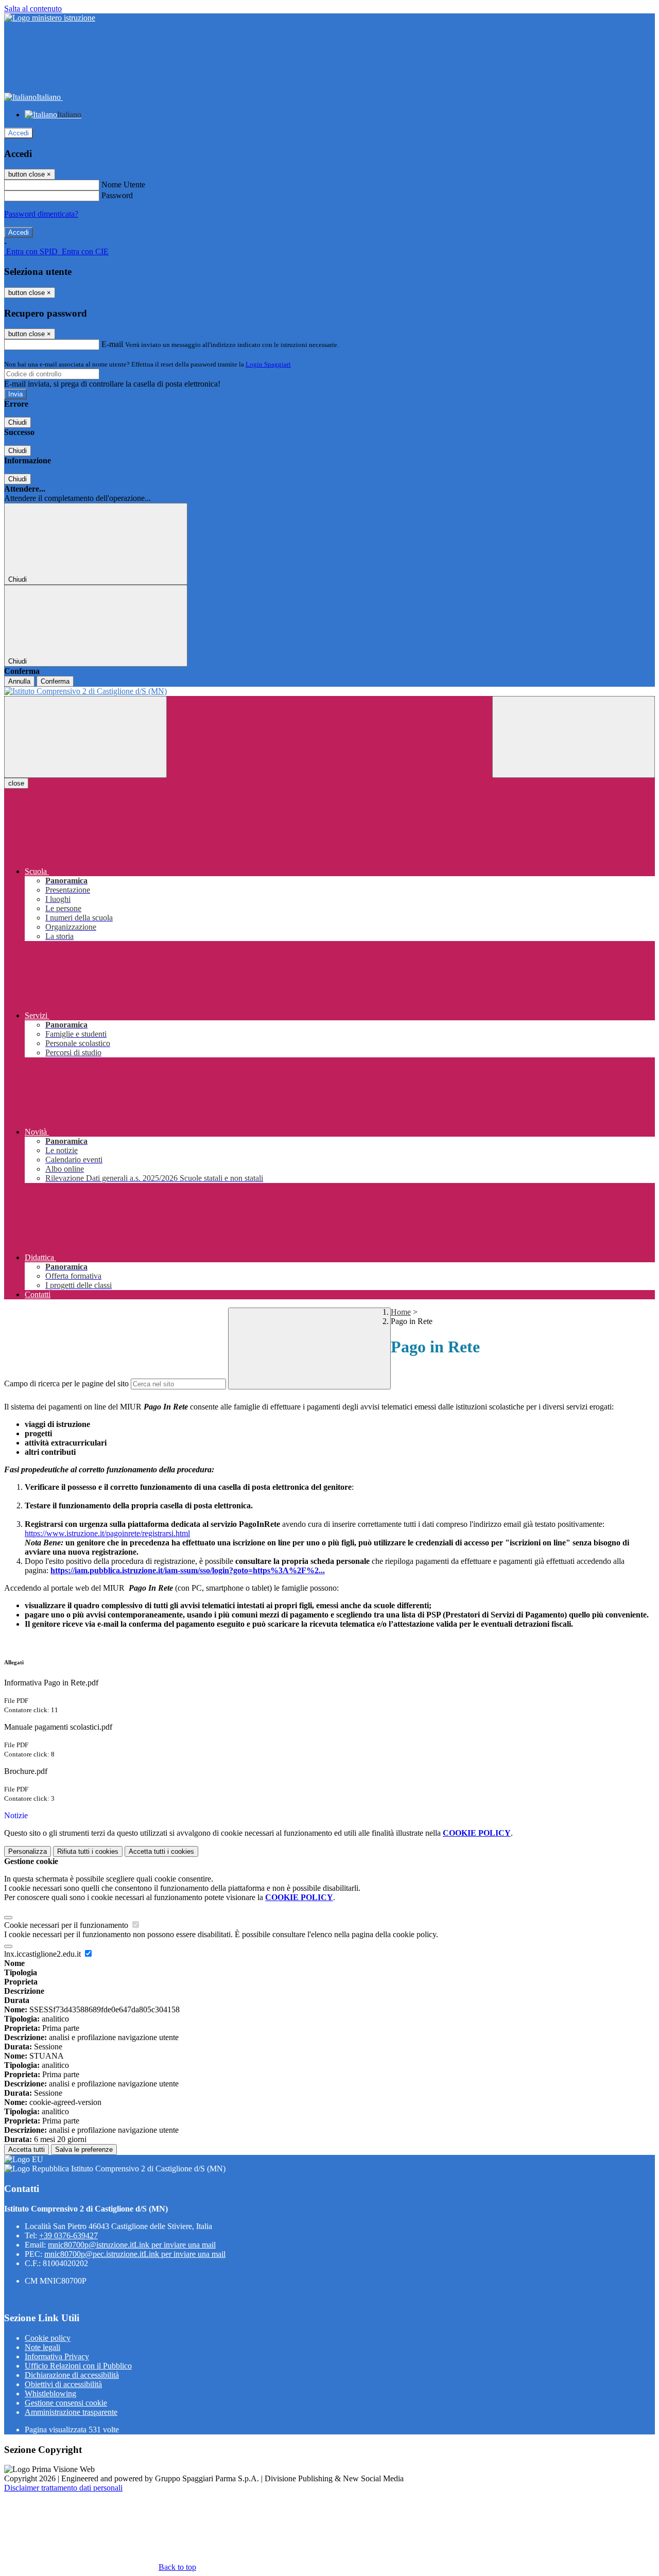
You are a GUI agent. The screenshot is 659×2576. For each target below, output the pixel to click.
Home (401, 1312)
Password (117, 195)
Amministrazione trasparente (71, 2412)
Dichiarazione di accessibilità (72, 2375)
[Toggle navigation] (85, 737)
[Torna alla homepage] (329, 691)
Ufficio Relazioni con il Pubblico (78, 2366)
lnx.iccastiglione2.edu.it (44, 1954)
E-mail (112, 344)
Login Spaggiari (268, 364)
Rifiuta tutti (88, 1851)
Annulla (19, 681)
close (16, 783)
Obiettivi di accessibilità (63, 2384)
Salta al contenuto (33, 8)
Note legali (42, 2347)
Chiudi (18, 422)
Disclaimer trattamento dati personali (63, 2488)
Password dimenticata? (41, 214)
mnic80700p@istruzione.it (132, 2245)
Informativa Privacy (57, 2356)
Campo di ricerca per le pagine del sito (66, 1383)
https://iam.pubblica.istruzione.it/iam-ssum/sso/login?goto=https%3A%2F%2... (188, 1570)
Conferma (55, 681)
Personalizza (28, 1851)
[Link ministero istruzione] (50, 18)
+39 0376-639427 (68, 2235)
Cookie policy (48, 2338)
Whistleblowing (50, 2394)
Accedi (19, 133)
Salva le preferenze (84, 2149)
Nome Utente (123, 185)
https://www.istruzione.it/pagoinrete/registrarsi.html (107, 1533)
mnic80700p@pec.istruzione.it (135, 2254)
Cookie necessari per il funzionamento (67, 1925)
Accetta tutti (161, 1851)
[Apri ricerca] (574, 737)
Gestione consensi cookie (66, 2403)
